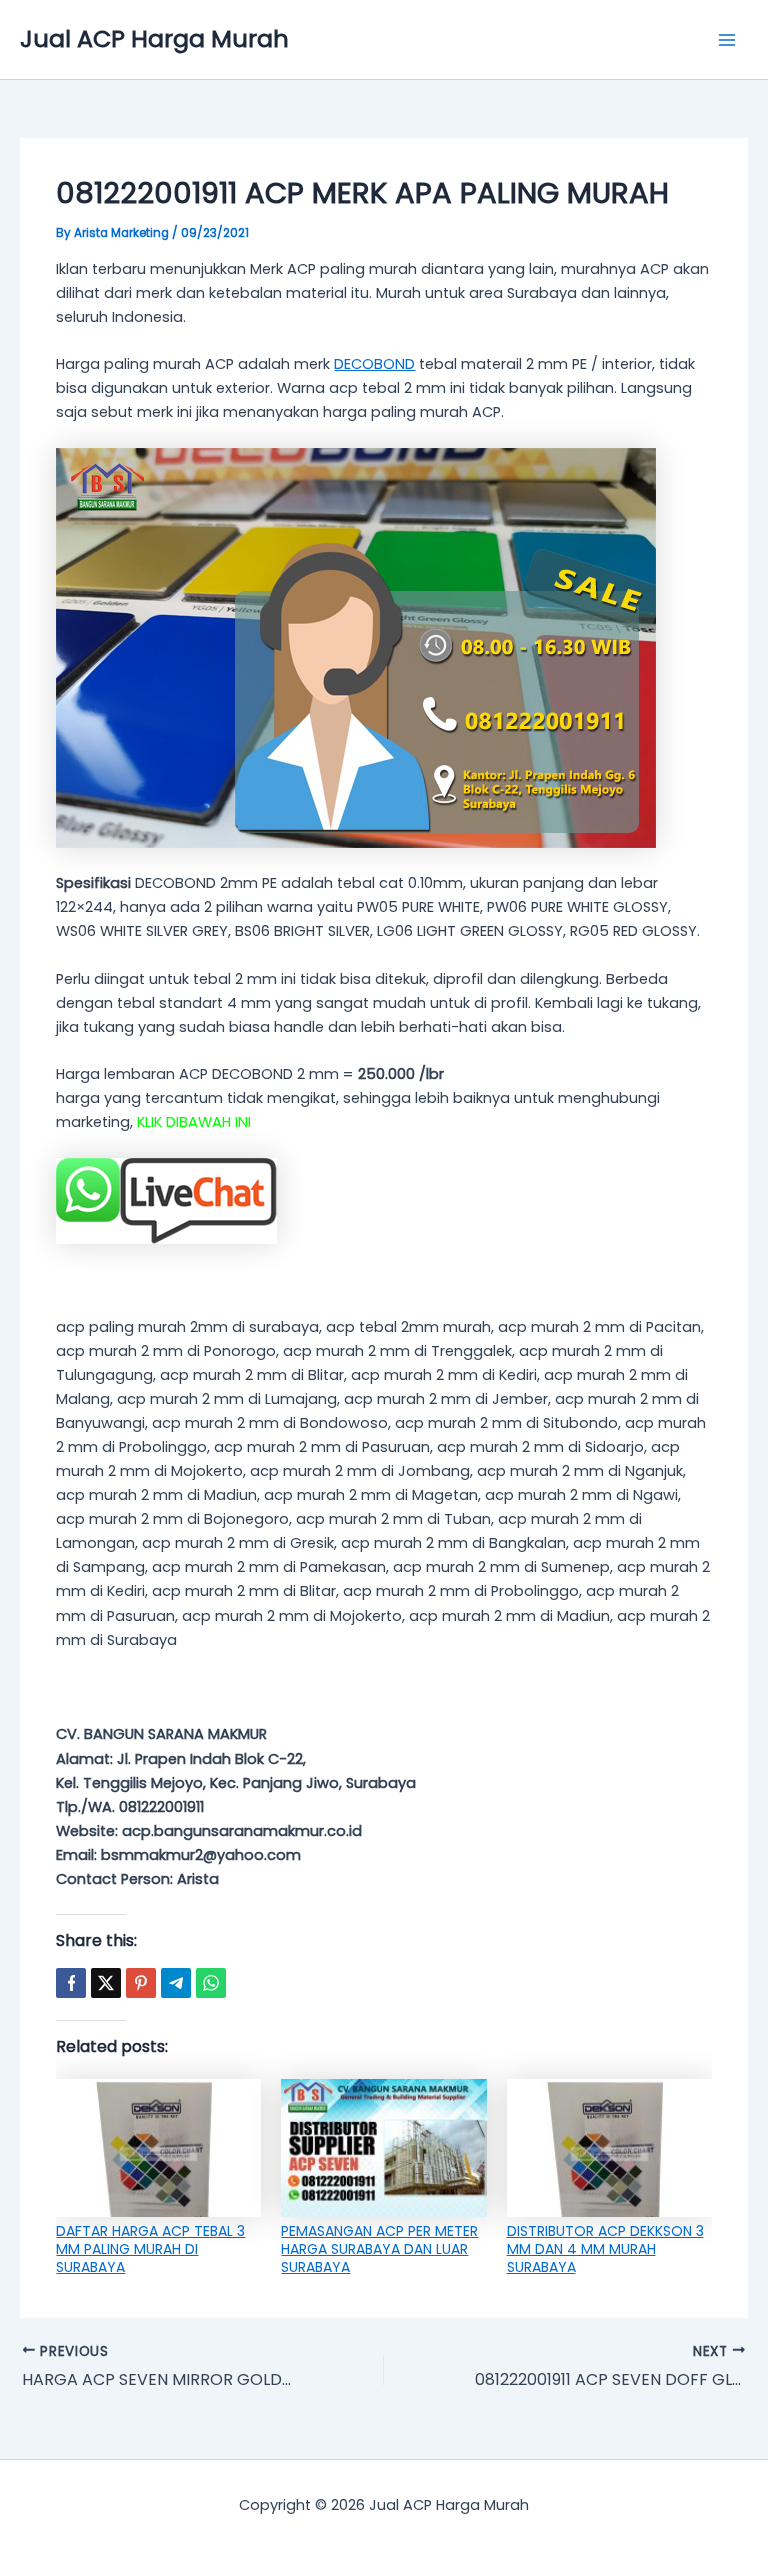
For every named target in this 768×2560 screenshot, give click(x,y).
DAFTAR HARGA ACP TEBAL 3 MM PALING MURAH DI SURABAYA (150, 2249)
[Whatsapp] (211, 1983)
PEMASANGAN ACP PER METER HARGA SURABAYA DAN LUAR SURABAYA (379, 2249)
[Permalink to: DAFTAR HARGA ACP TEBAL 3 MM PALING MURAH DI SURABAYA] (158, 2148)
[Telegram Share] (176, 1983)
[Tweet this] (106, 1983)
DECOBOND (374, 364)
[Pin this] (141, 1983)
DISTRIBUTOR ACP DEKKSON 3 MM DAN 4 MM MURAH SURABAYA (605, 2249)
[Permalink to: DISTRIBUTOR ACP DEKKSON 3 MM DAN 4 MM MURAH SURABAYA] (609, 2148)
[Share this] (71, 1983)
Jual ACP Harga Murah (154, 38)
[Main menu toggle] (727, 40)
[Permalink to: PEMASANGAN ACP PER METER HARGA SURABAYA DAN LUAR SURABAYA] (383, 2148)
